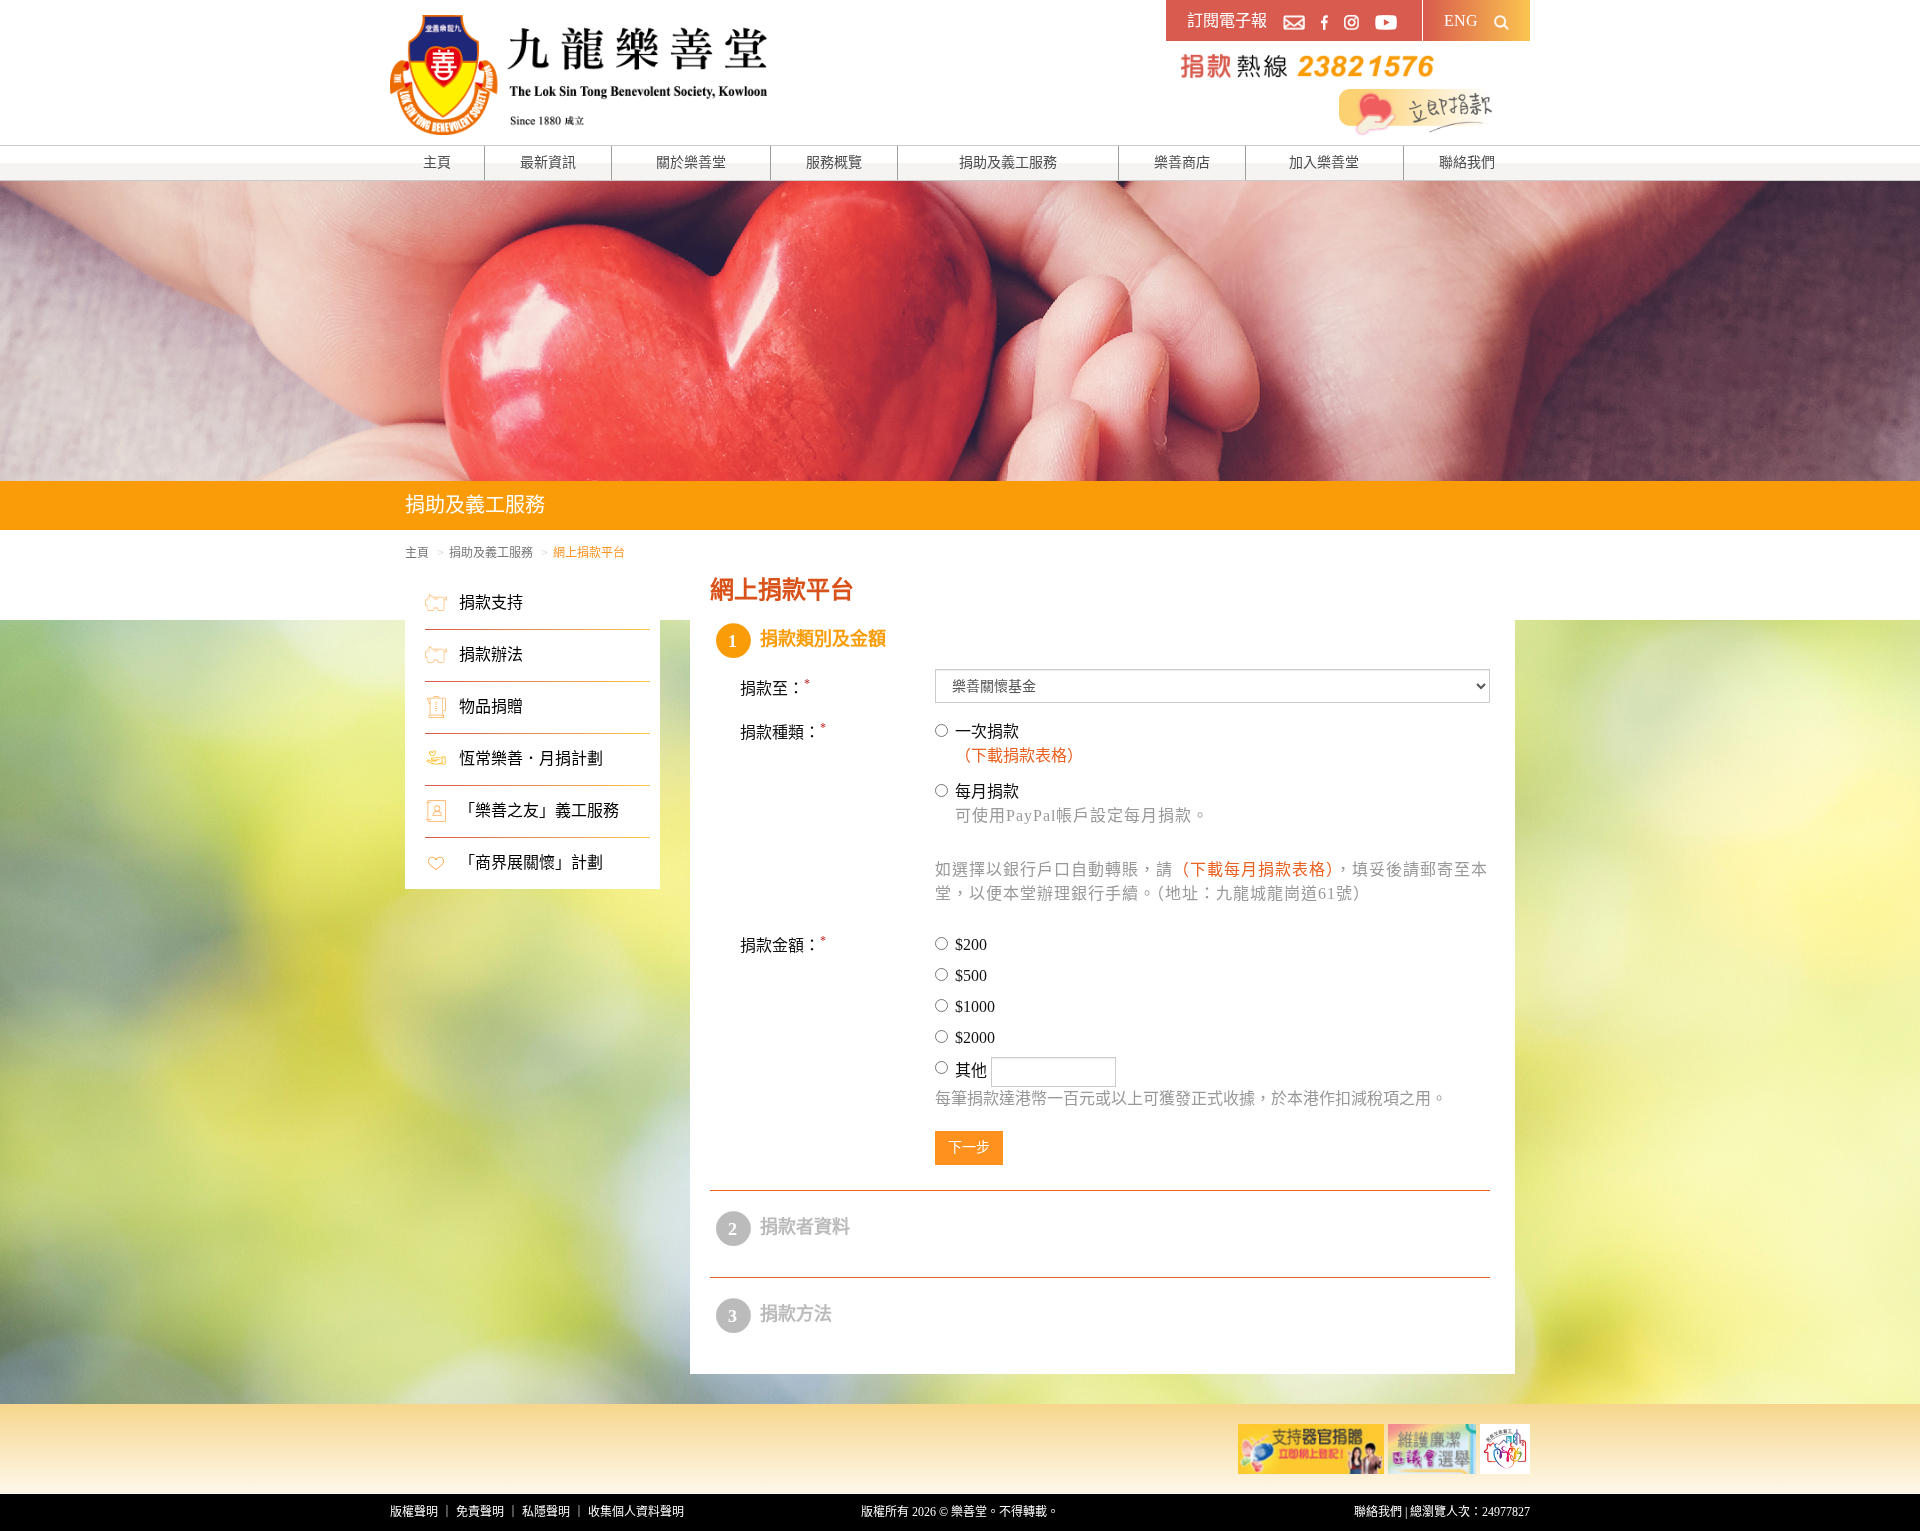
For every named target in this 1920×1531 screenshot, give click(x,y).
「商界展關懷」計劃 (531, 862)
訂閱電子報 (1227, 20)
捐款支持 (491, 602)
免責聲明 (480, 1512)
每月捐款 (1082, 803)
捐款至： (772, 688)
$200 (971, 944)
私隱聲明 (546, 1512)
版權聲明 (414, 1512)
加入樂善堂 (1324, 162)
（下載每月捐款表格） (1254, 869)
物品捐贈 (491, 706)
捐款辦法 (491, 654)
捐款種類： (780, 732)
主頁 (437, 162)
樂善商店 (1182, 162)
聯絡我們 (1467, 162)
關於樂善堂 (691, 162)
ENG (1461, 20)
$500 (971, 975)
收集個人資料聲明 (636, 1512)
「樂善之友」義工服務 (539, 810)
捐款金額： (780, 945)
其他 (973, 1070)
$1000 (975, 1006)
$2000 (975, 1037)
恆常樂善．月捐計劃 (531, 758)
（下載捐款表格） (1019, 755)
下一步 (969, 1147)
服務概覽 (834, 162)
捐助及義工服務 (1008, 162)
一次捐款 (1019, 743)
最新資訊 (548, 162)
